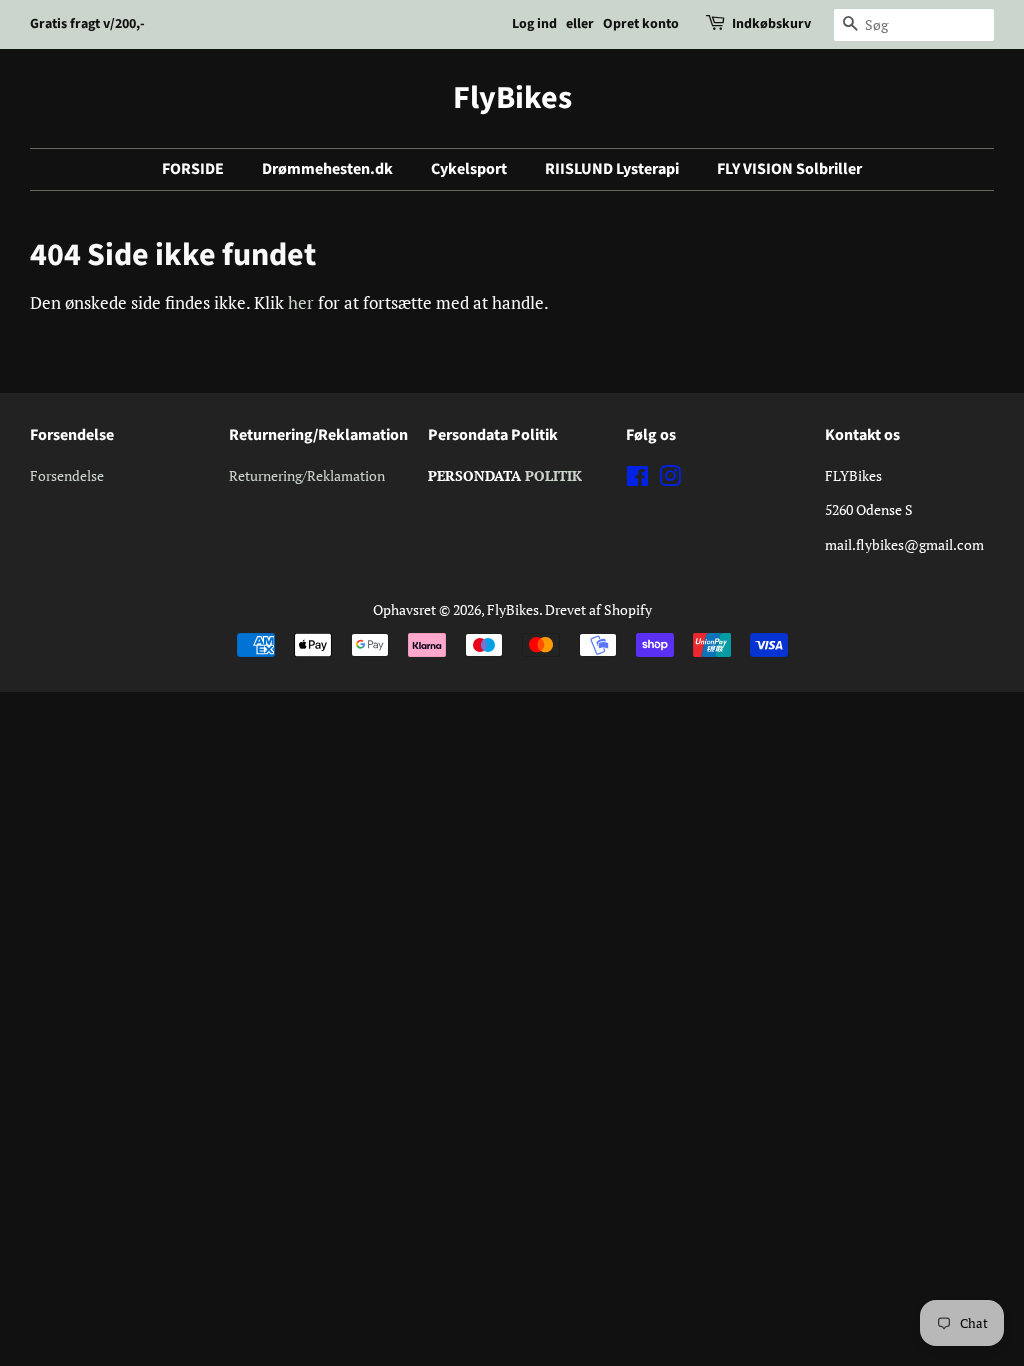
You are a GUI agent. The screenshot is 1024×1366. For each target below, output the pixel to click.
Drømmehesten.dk (327, 169)
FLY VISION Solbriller (789, 169)
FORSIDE (193, 169)
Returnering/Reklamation (307, 475)
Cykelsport (469, 169)
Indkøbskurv (771, 24)
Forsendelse (67, 475)
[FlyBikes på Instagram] (670, 479)
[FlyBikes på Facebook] (637, 479)
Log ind (534, 24)
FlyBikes (512, 98)
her (301, 302)
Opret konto (641, 24)
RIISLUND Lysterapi (612, 169)
